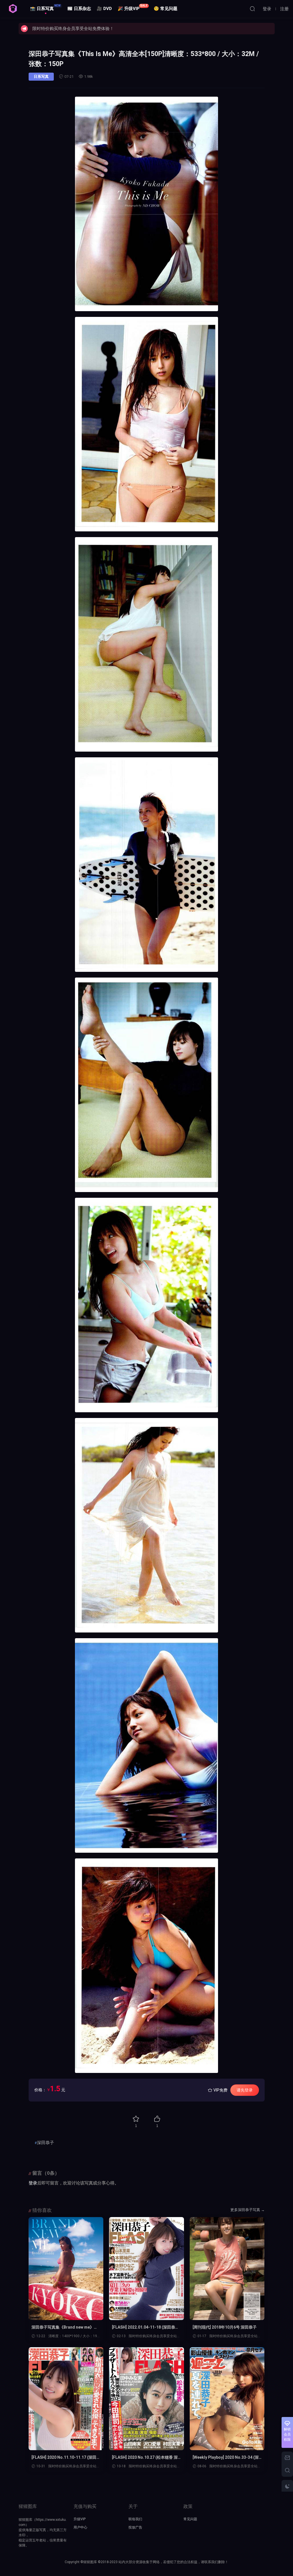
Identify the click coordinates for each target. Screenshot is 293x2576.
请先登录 (245, 2090)
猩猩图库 (13, 9)
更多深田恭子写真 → (248, 2210)
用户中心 (80, 2527)
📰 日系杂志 (79, 9)
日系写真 (41, 77)
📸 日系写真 (45, 8)
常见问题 (190, 2519)
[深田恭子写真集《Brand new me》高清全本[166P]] (66, 2269)
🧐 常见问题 (166, 9)
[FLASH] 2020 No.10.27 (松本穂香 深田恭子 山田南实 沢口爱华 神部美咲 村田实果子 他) (146, 2458)
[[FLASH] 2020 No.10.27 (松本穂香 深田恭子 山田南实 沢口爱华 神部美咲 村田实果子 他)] (146, 2399)
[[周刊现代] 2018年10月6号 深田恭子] (227, 2269)
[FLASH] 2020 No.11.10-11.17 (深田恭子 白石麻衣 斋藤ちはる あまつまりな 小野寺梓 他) (66, 2458)
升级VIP (80, 2519)
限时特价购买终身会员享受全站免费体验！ (73, 29)
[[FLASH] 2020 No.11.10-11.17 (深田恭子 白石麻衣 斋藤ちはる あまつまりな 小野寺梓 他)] (66, 2399)
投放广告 (135, 2527)
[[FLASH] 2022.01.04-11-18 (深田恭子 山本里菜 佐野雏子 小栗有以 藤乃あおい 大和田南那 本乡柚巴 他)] (146, 2269)
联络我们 (135, 2519)
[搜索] (252, 9)
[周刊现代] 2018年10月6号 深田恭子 (225, 2327)
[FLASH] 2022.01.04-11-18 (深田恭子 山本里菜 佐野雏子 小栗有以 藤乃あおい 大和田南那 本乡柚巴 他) (145, 2327)
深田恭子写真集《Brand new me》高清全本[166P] (65, 2327)
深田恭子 (45, 2143)
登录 (33, 2183)
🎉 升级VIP (133, 8)
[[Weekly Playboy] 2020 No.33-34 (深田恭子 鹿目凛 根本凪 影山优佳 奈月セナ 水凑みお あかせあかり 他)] (227, 2399)
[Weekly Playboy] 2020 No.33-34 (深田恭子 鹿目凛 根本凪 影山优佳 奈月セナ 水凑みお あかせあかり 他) (226, 2458)
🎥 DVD (104, 9)
